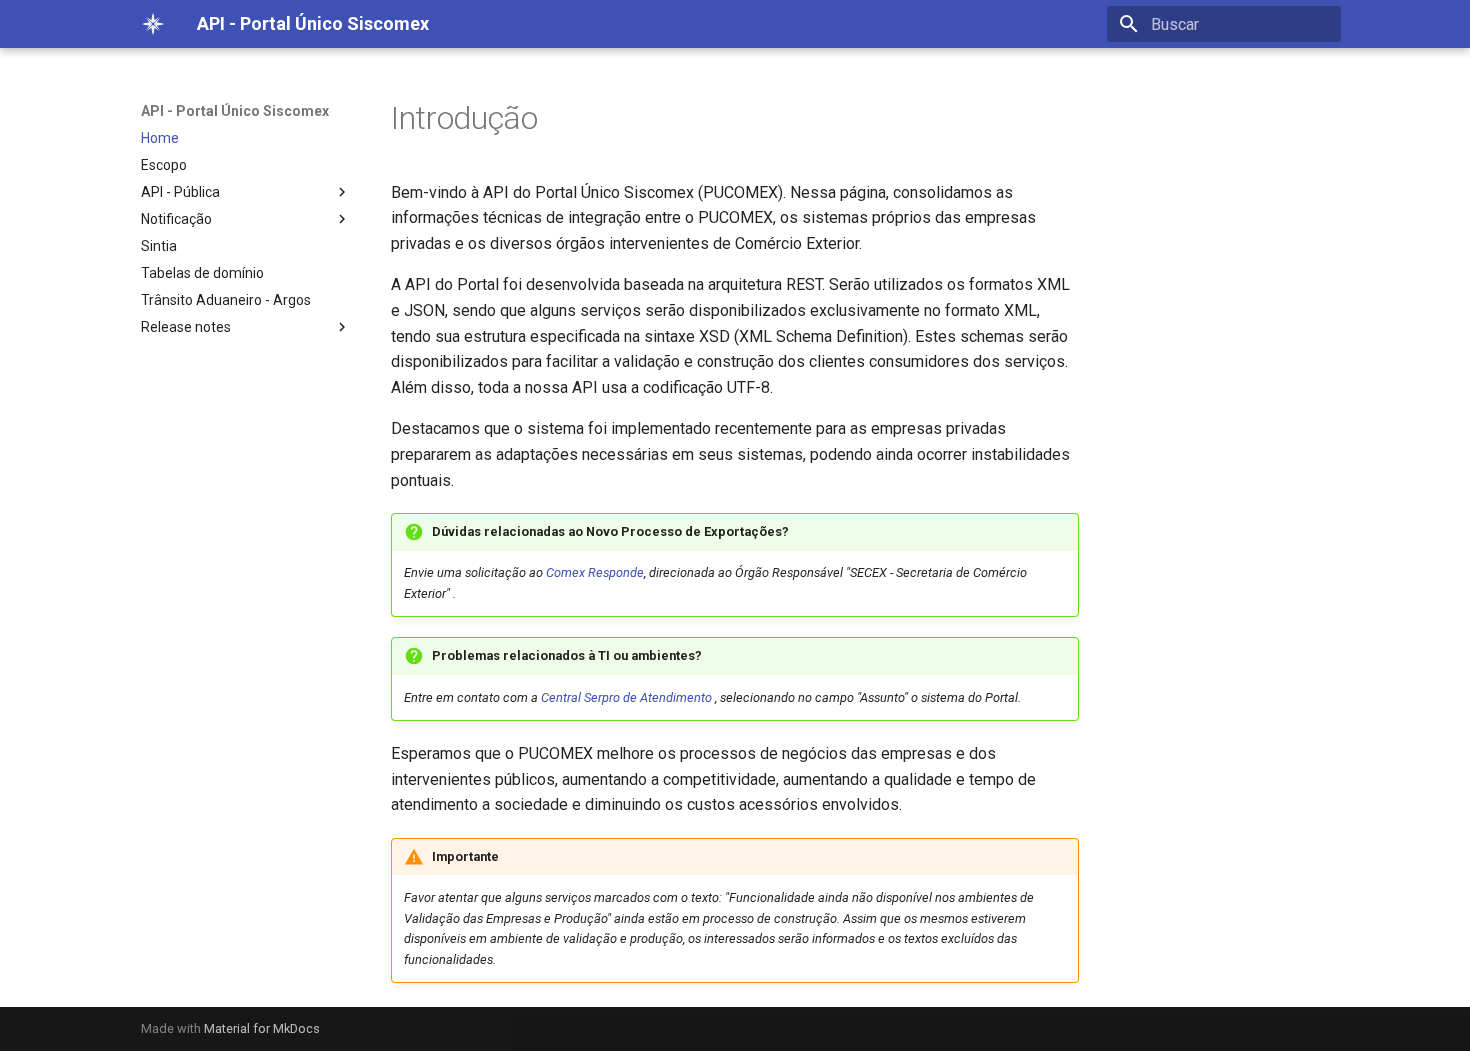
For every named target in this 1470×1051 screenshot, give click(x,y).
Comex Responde (595, 572)
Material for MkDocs (262, 1028)
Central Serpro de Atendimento (626, 697)
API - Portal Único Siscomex (235, 111)
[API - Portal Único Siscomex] (153, 24)
